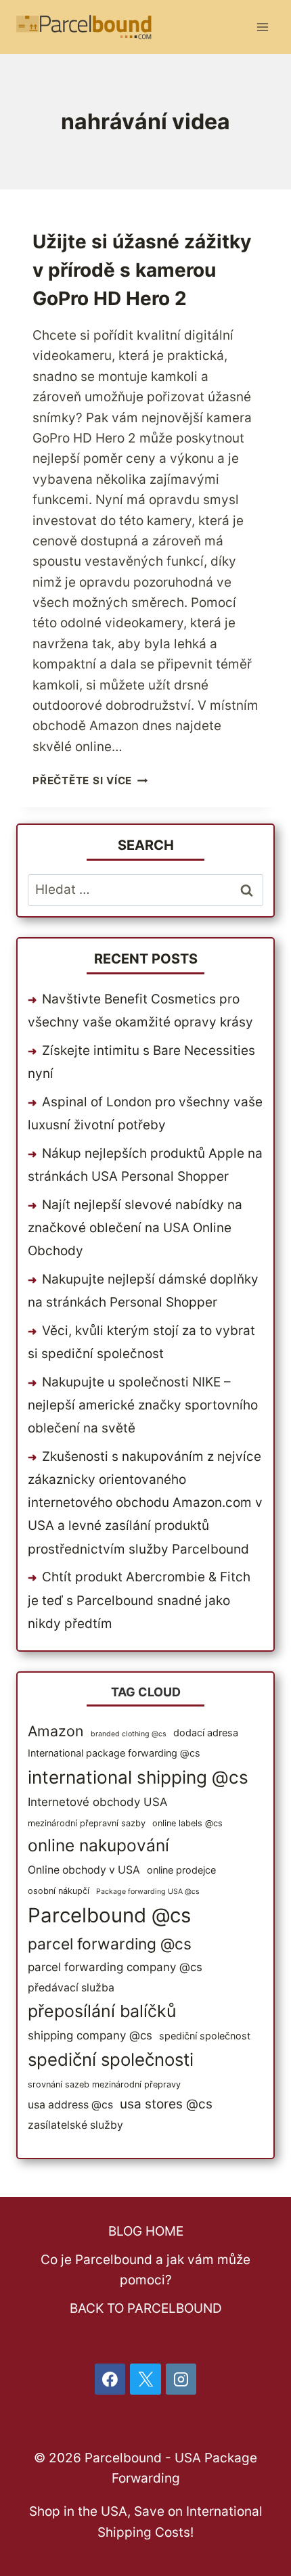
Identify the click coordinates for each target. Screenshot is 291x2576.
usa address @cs (70, 2105)
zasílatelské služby (75, 2125)
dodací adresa (206, 1733)
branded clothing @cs (129, 1734)
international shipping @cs (138, 1777)
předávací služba (71, 1988)
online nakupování (98, 1845)
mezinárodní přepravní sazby (87, 1823)
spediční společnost (205, 2036)
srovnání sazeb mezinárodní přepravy (104, 2084)
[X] (145, 2379)
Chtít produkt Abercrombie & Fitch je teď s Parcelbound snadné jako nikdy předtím (139, 1600)
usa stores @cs (166, 2104)
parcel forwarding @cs (110, 1944)
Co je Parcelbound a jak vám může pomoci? (145, 2270)
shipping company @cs (90, 2035)
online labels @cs (187, 1823)
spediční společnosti (111, 2059)
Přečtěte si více (90, 781)
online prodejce (181, 1870)
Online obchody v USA (84, 1870)
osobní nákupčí (59, 1891)
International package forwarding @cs (114, 1753)
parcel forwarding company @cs (115, 1967)
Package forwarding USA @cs (148, 1892)
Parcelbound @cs (109, 1915)
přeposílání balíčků (102, 2011)
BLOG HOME (146, 2231)
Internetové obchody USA (97, 1802)
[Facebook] (110, 2379)
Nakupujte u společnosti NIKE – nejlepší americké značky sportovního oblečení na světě (143, 1405)
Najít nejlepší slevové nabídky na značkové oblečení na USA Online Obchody (135, 1228)
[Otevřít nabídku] (262, 27)
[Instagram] (181, 2379)
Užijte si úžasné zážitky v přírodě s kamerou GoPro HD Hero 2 (142, 270)
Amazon (56, 1731)
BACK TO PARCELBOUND (146, 2308)
